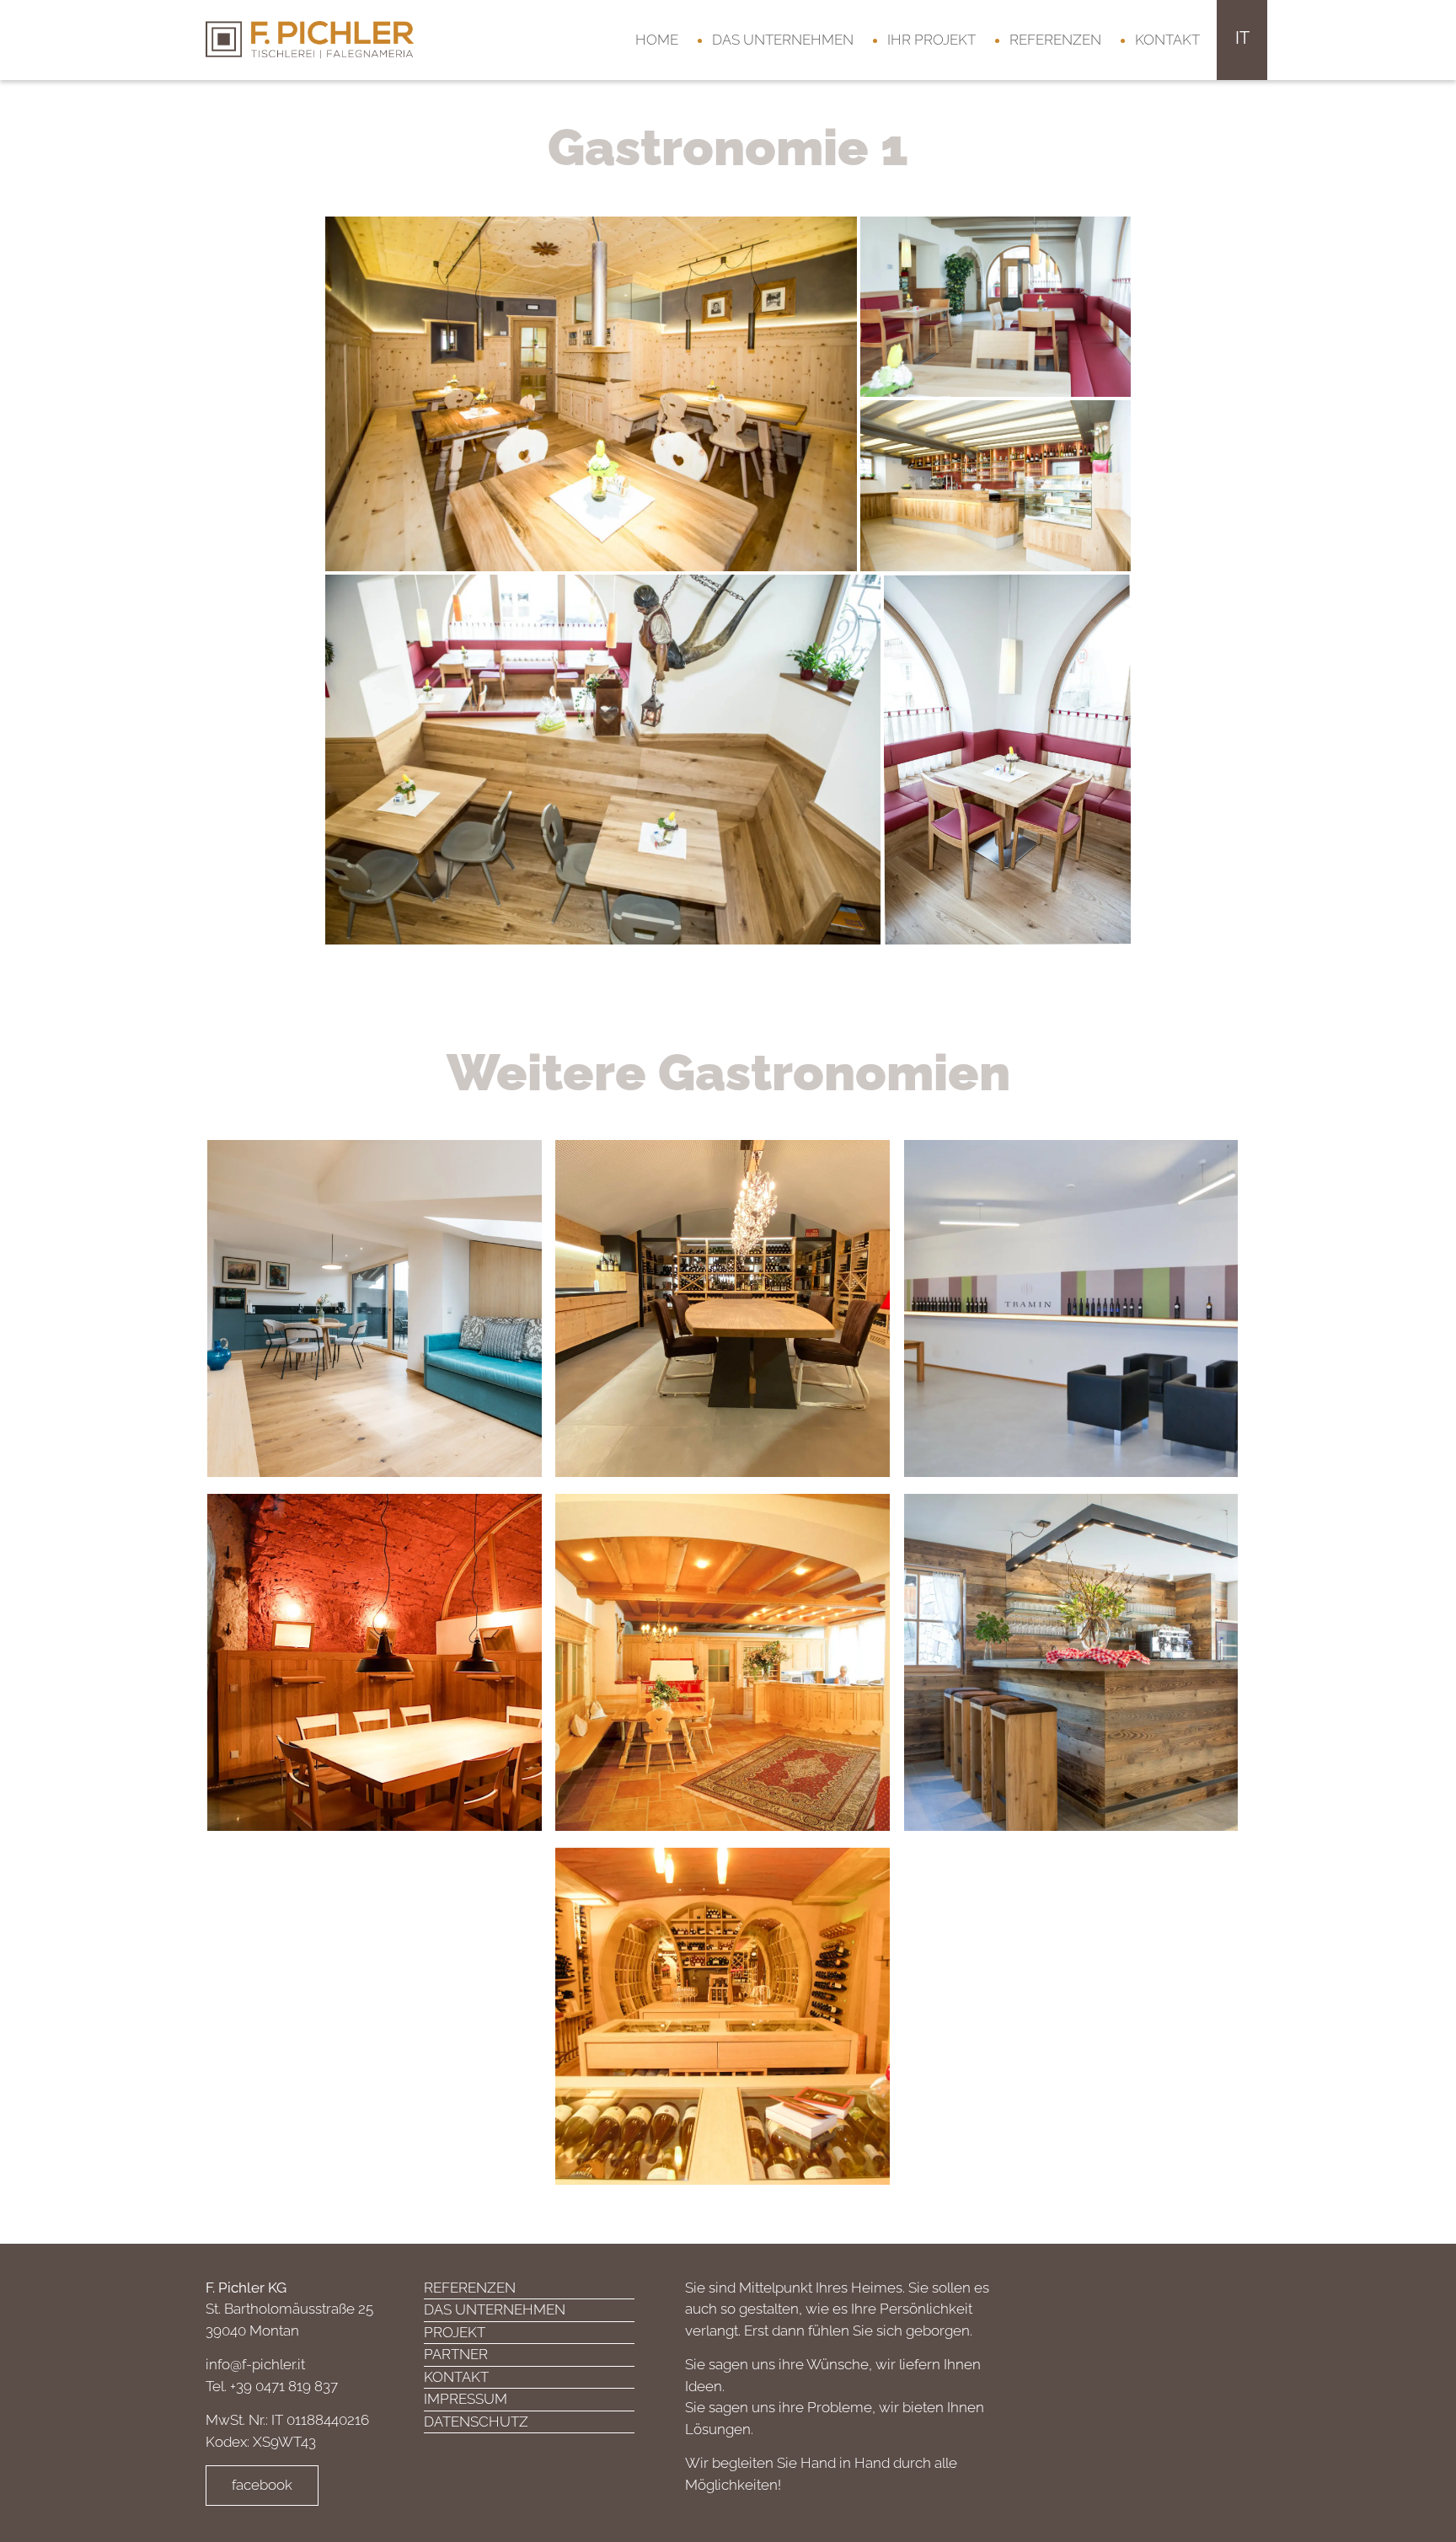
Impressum (466, 2399)
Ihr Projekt (931, 40)
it (1242, 38)
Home (657, 40)
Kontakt (1167, 40)
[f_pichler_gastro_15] (996, 305)
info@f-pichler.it (255, 2364)
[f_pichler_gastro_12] (1007, 758)
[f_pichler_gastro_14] (591, 393)
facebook (262, 2485)
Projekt (455, 2332)
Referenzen (1055, 40)
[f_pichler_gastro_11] (996, 484)
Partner (456, 2354)
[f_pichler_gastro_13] (603, 758)
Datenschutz (476, 2422)
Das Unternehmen (783, 40)
